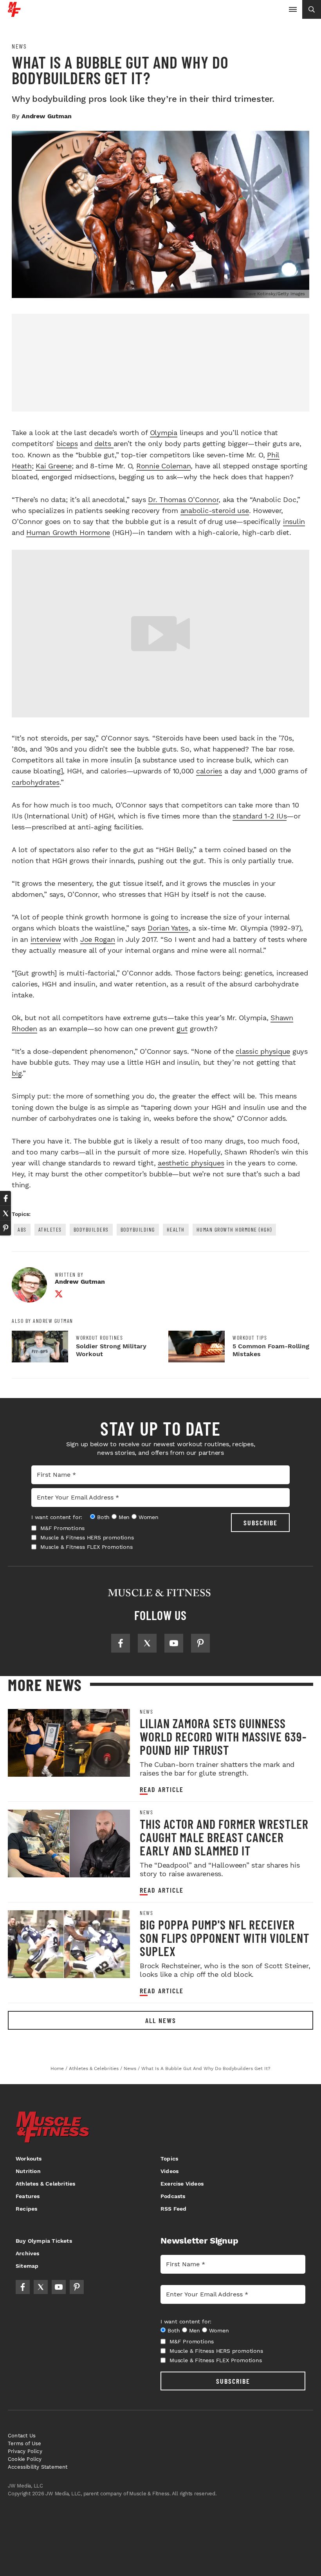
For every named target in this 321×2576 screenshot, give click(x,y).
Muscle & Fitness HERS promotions (87, 1537)
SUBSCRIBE (261, 1523)
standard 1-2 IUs (260, 816)
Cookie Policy (25, 2459)
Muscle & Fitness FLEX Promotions (87, 1547)
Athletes (50, 1229)
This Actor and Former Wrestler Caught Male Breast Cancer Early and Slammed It (224, 1837)
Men (124, 1517)
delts (104, 443)
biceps (67, 443)
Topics (169, 2159)
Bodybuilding (138, 1229)
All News (161, 2020)
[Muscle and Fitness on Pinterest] (200, 1643)
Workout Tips (250, 1338)
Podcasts (173, 2196)
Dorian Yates (168, 928)
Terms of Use (24, 2443)
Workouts (29, 2159)
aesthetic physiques (191, 1163)
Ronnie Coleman (164, 466)
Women (149, 1517)
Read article (162, 1789)
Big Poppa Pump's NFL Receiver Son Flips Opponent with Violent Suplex (225, 1938)
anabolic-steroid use (215, 510)
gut (182, 1029)
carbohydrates (36, 782)
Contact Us (22, 2436)
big (17, 1073)
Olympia (164, 433)
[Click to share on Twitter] (5, 1213)
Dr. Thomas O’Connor (183, 499)
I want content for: (57, 1517)
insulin (294, 521)
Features (28, 2196)
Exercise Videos (182, 2184)
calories (209, 771)
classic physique (263, 1051)
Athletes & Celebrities (45, 2184)
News (19, 46)
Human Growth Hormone (68, 532)
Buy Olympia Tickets (44, 2241)
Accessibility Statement (38, 2467)
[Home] (14, 14)
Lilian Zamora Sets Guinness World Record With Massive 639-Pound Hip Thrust (223, 1736)
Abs (22, 1229)
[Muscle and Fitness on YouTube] (174, 1643)
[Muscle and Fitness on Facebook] (121, 1643)
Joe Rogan (98, 939)
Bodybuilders (91, 1229)
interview (46, 939)
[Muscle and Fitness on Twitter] (147, 1643)
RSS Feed (174, 2209)
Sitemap (27, 2266)
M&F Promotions (62, 1528)
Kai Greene (54, 466)
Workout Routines (99, 1338)
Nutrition (28, 2171)
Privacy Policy (25, 2451)
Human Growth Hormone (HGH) (234, 1229)
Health (176, 1229)
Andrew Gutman (46, 116)
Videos (170, 2171)
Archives (28, 2253)
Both (103, 1517)
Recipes (26, 2209)
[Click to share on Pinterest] (5, 1228)
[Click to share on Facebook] (5, 1198)
